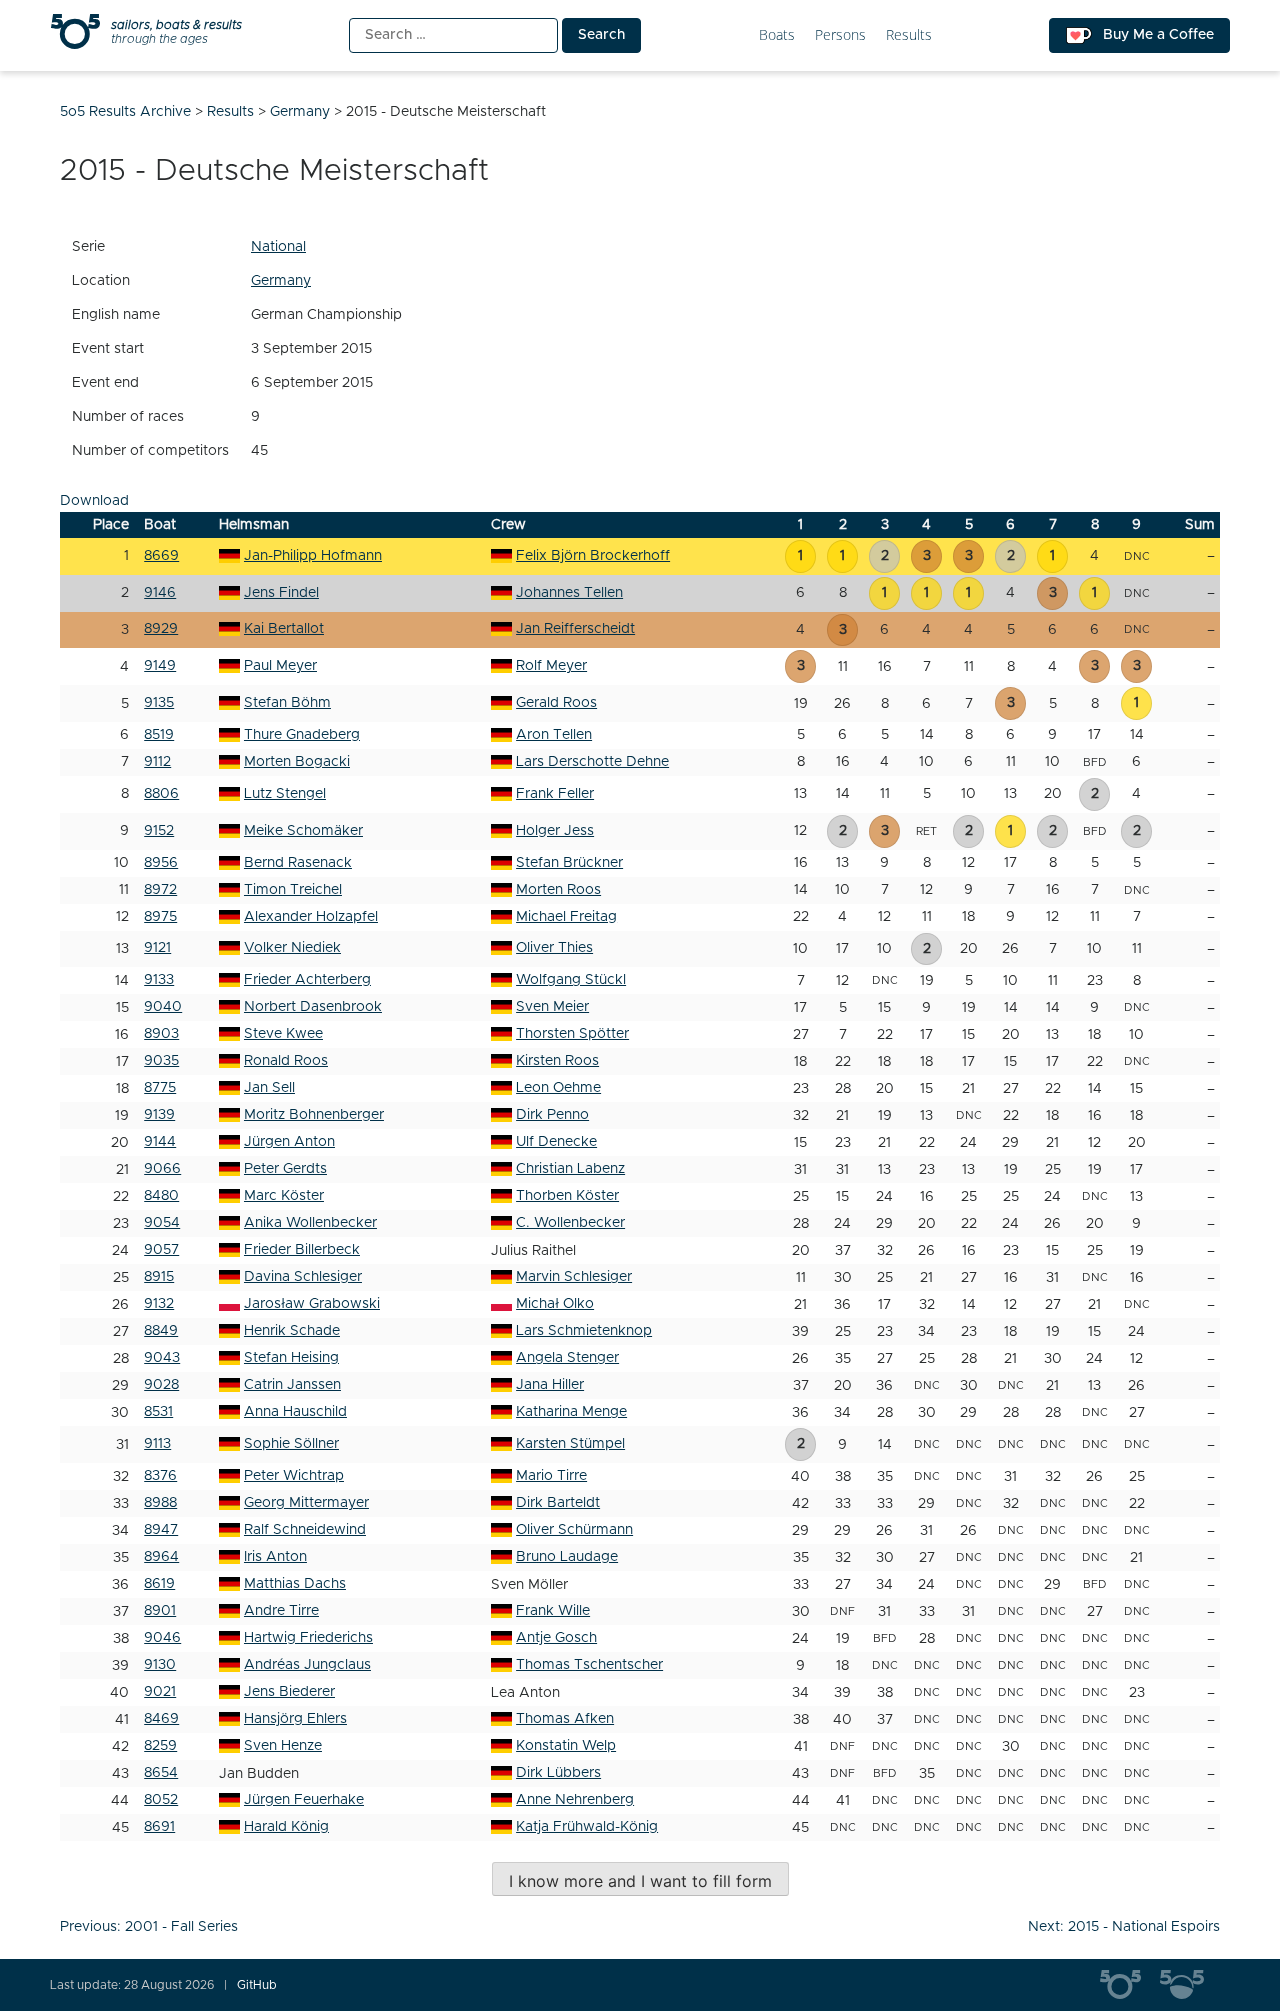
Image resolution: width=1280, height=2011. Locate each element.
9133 (159, 980)
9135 (159, 703)
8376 (160, 1476)
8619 (159, 1584)
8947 (161, 1530)
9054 (162, 1223)
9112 (157, 762)
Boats (777, 35)
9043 (162, 1358)
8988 (160, 1503)
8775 (160, 1088)
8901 (160, 1611)
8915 (159, 1277)
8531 (158, 1412)
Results (909, 35)
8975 (160, 917)
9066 (162, 1169)
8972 (160, 890)
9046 (162, 1638)
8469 (161, 1719)
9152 (159, 831)
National (278, 247)
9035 (161, 1061)
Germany (281, 281)
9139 (159, 1115)
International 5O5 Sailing (1130, 1985)
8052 (161, 1800)
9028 (161, 1385)
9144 (160, 1142)
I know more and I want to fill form (640, 1881)
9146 (160, 593)
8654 (161, 1773)
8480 (161, 1196)
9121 (157, 948)
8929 (161, 629)
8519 (159, 735)
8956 (161, 863)
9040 (163, 1007)
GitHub (257, 1985)
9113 (157, 1444)
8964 (161, 1557)
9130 (160, 1665)
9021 (160, 1692)
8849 (161, 1331)
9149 (160, 666)
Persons (840, 35)
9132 (159, 1304)
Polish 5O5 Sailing (1190, 1985)
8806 (161, 794)
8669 (161, 556)
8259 (160, 1746)
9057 (161, 1250)
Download (94, 501)
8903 (161, 1034)
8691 (159, 1827)
